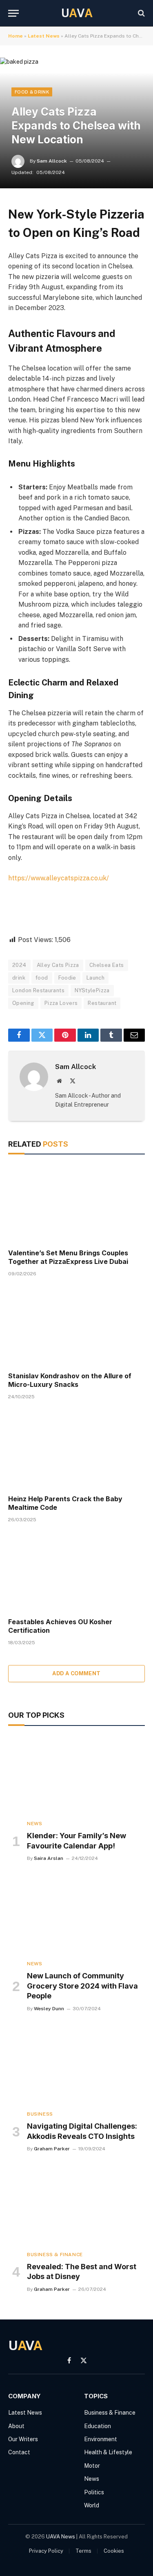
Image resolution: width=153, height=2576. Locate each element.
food (42, 978)
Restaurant (102, 1003)
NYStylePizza (92, 990)
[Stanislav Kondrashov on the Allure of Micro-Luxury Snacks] (76, 1326)
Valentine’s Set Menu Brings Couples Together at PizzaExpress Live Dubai (68, 1257)
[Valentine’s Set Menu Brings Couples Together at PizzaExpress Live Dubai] (76, 1203)
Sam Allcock (52, 161)
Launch (95, 978)
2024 (19, 965)
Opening (23, 1003)
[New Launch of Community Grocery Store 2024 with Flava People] (76, 1915)
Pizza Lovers (61, 1003)
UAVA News (61, 2537)
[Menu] (13, 13)
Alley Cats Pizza (58, 965)
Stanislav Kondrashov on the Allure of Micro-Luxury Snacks (70, 1380)
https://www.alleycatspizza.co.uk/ (59, 878)
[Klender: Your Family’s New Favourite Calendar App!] (76, 1775)
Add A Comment (76, 1673)
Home (16, 36)
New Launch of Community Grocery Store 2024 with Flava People (82, 1986)
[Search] (141, 13)
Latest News (44, 36)
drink (19, 978)
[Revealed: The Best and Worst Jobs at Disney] (76, 2205)
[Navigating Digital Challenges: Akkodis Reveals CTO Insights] (76, 2065)
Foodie (67, 978)
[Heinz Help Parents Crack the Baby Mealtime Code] (76, 1449)
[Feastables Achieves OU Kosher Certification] (76, 1572)
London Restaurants (38, 990)
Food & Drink (32, 92)
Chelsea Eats (107, 965)
